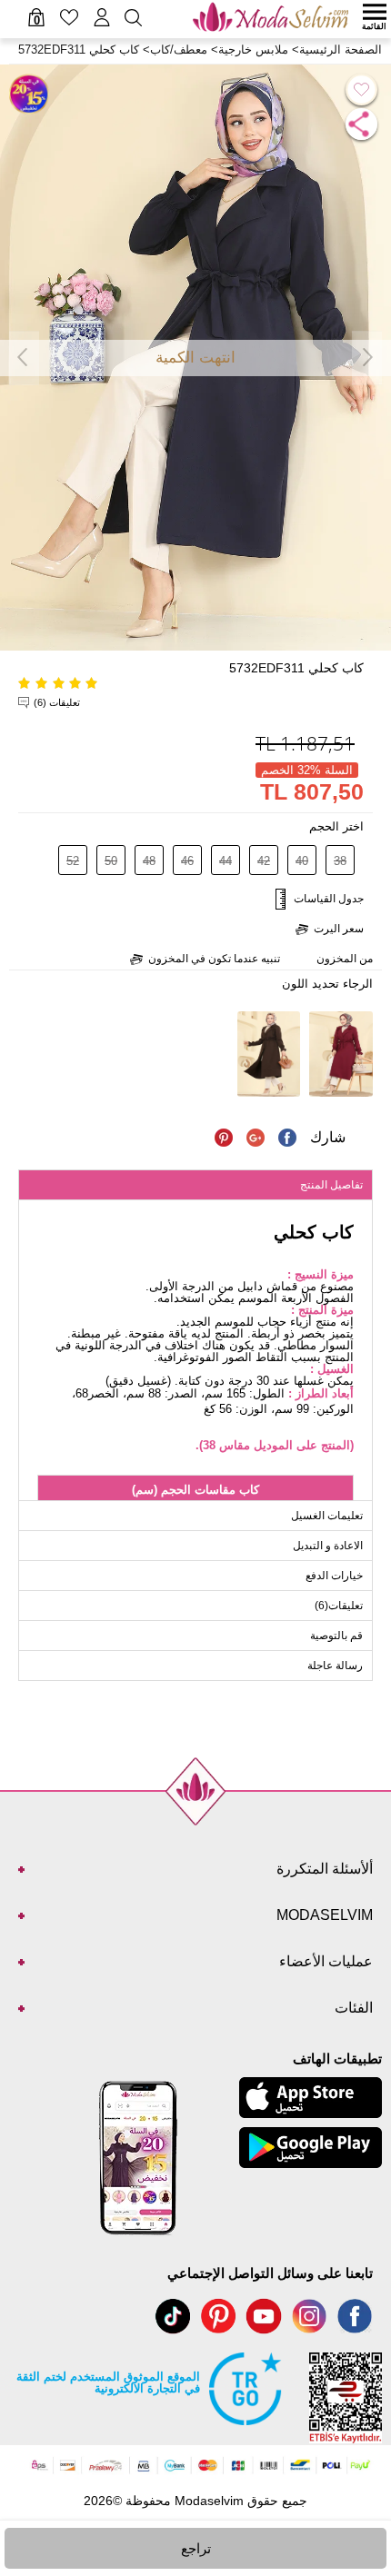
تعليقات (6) (57, 702)
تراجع (196, 2548)
